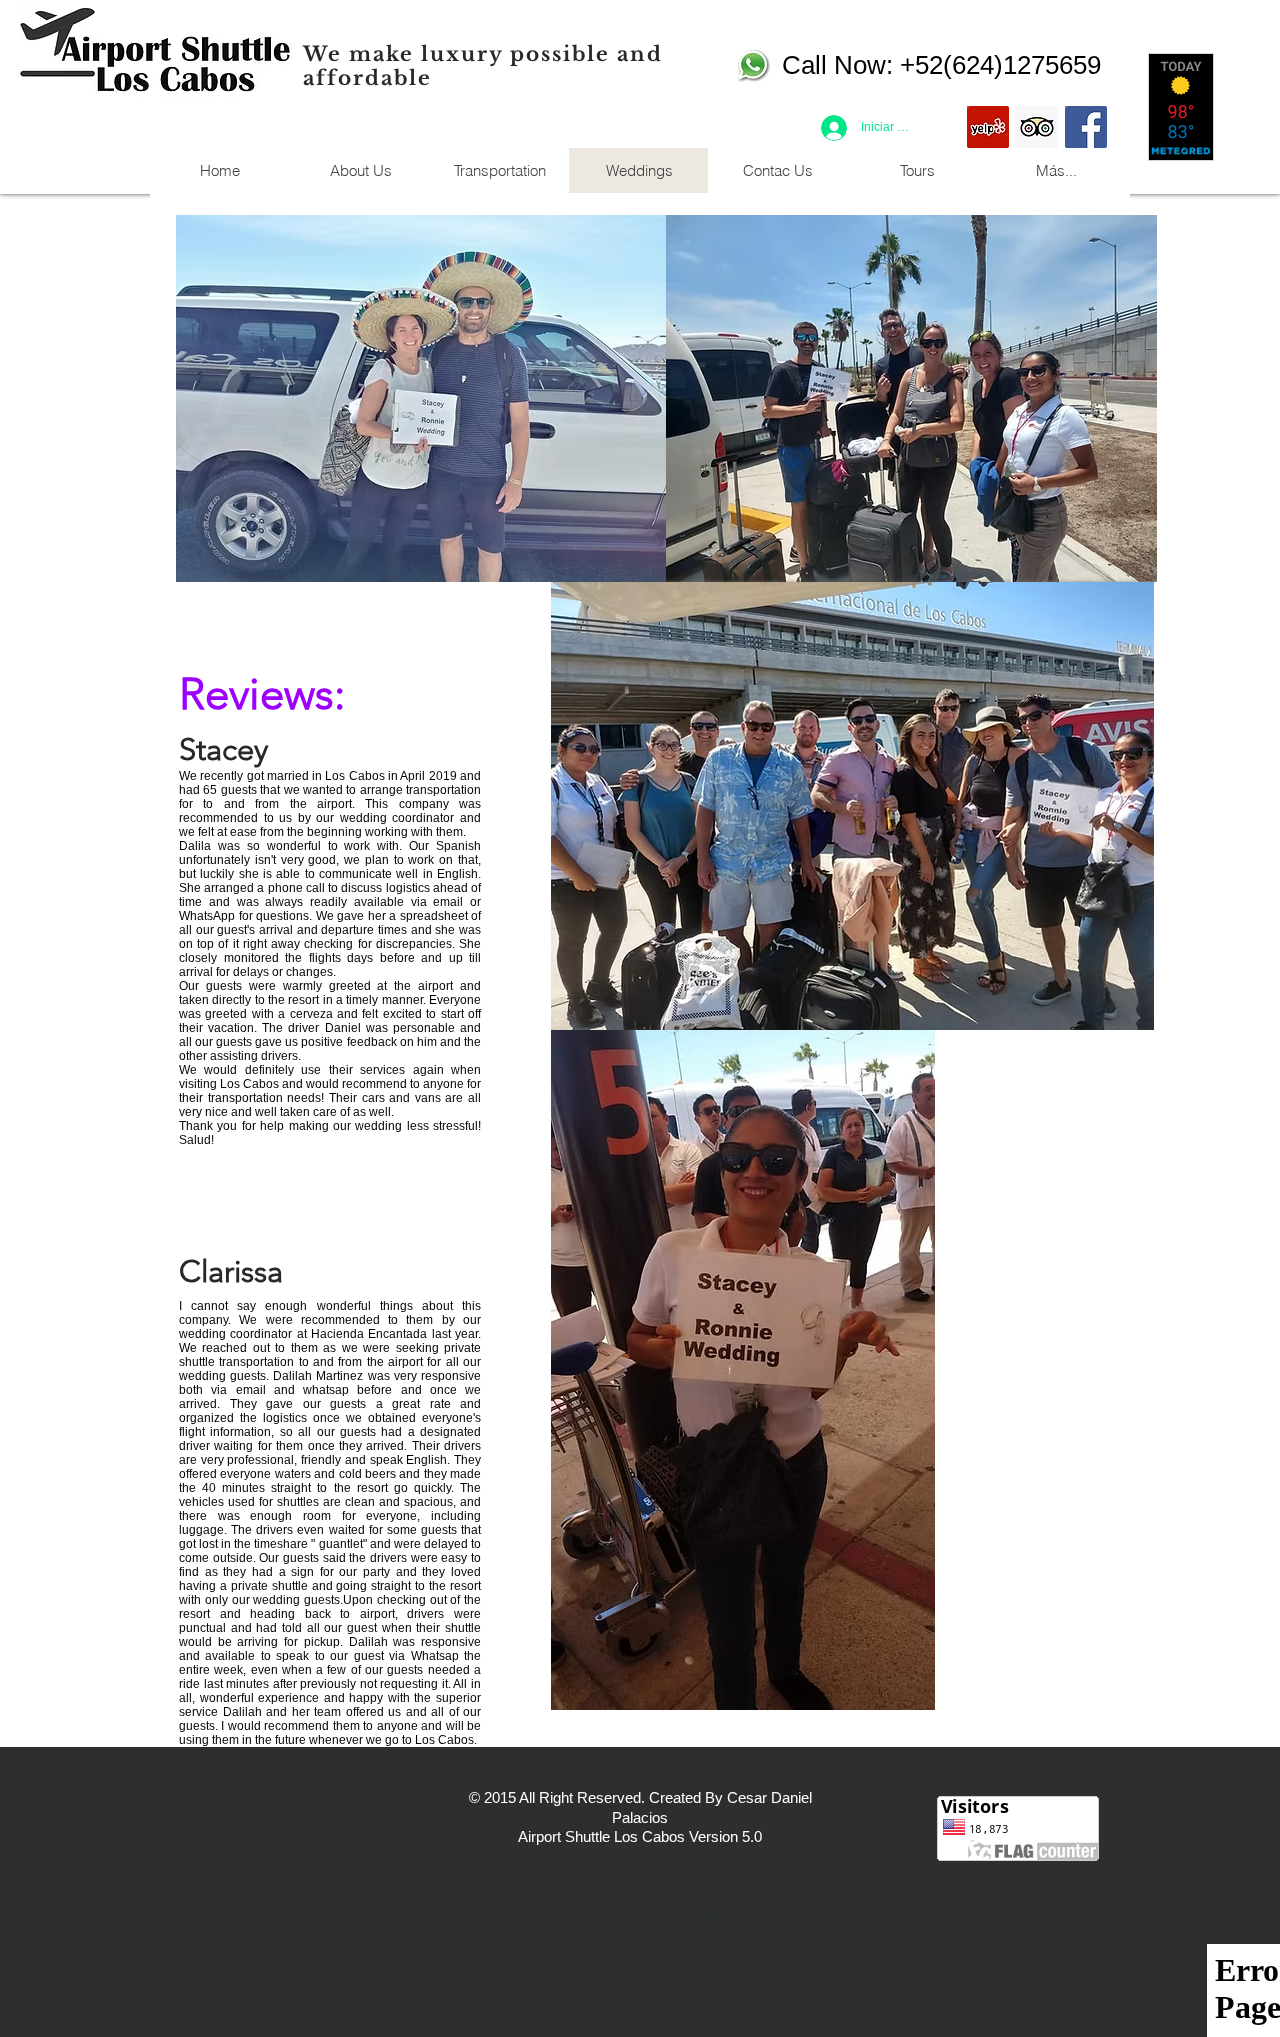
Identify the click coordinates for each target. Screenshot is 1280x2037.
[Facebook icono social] (1086, 127)
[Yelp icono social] (988, 127)
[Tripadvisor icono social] (1037, 127)
